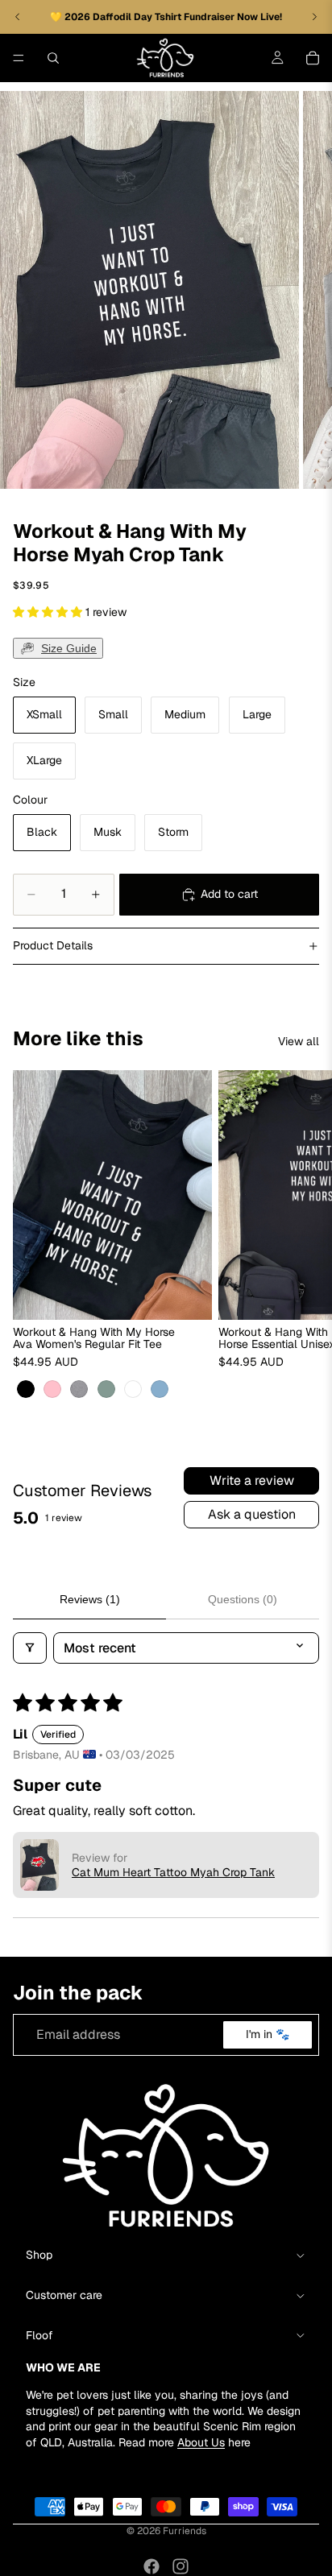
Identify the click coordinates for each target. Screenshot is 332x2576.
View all (299, 1041)
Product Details (53, 945)
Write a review (252, 1480)
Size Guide (69, 648)
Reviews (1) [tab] (90, 1599)
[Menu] (19, 58)
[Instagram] (181, 2566)
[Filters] (30, 1648)
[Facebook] (151, 2566)
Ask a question (252, 1514)
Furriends (185, 2531)
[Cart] (313, 58)
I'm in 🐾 (268, 2034)
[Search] (53, 58)
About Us (201, 2442)
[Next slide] (301, 1236)
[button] (49, 612)
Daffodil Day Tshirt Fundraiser (165, 17)
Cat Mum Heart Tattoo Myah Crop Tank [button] (173, 1872)
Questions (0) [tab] (243, 1599)
